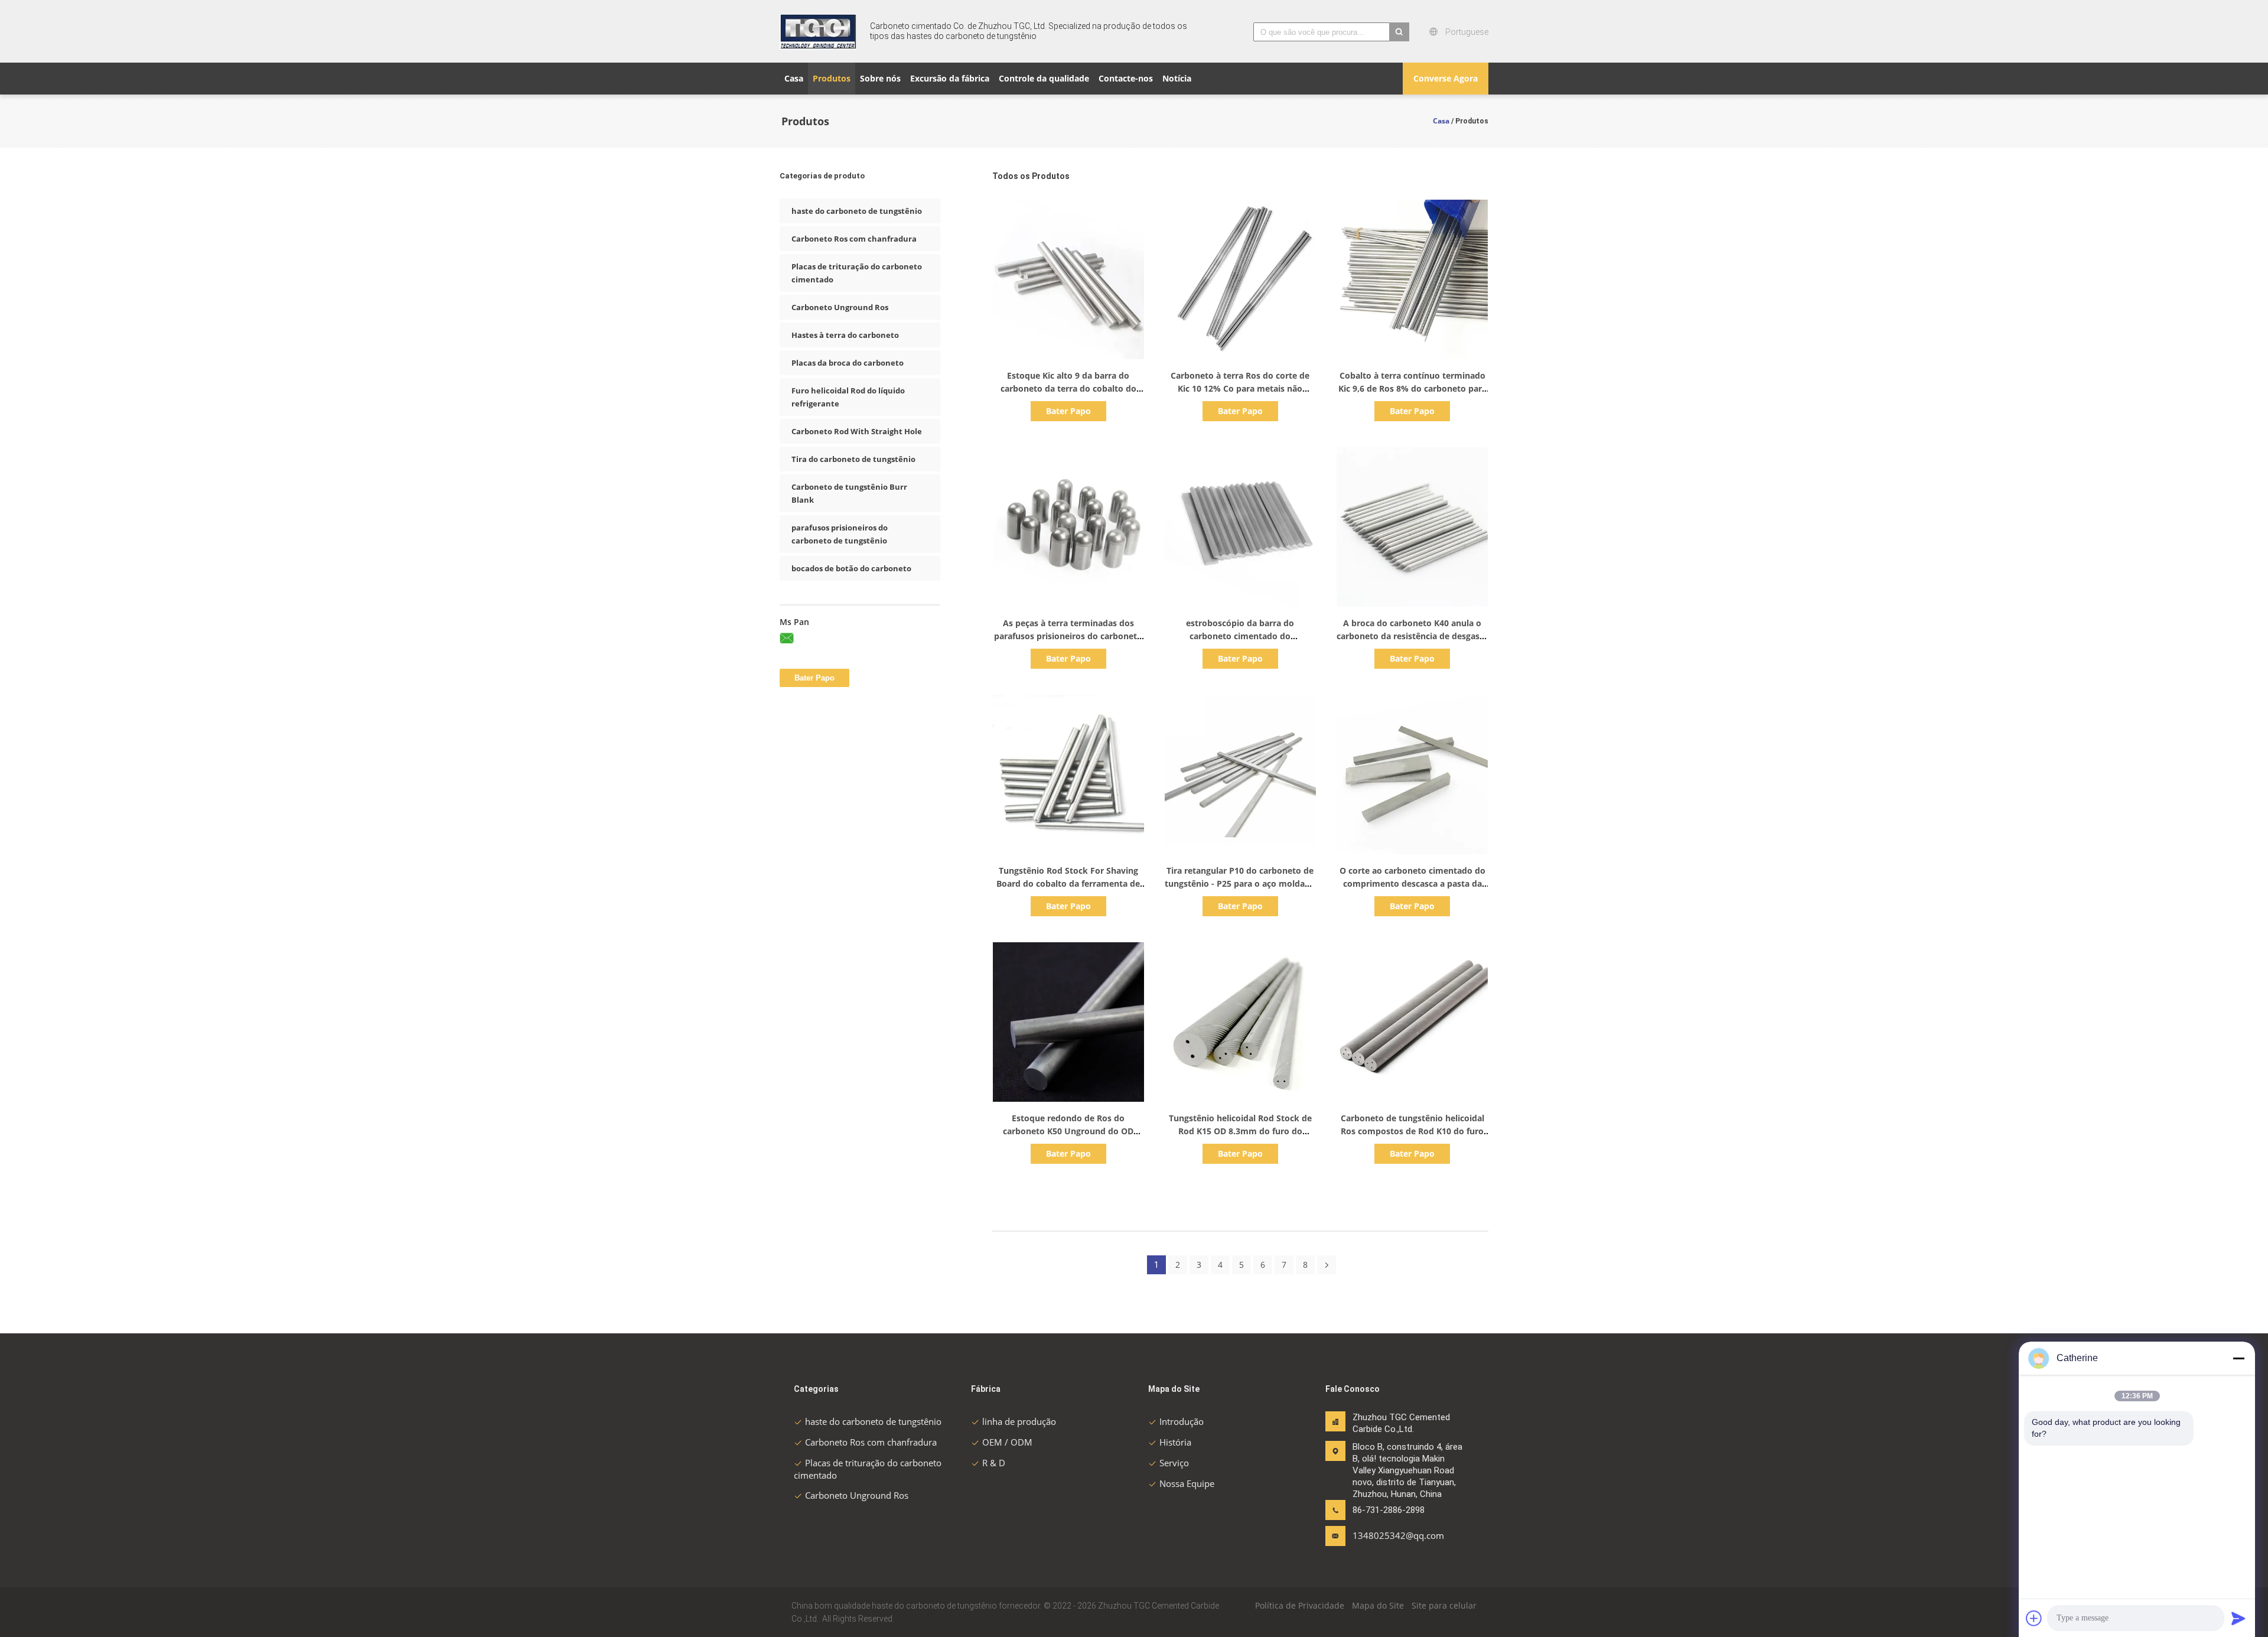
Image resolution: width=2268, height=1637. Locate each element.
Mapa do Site (1378, 1605)
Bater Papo (1068, 411)
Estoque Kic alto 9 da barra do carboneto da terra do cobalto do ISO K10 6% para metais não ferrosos (1068, 388)
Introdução (1182, 1421)
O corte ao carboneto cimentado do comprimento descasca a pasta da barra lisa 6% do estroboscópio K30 (1412, 883)
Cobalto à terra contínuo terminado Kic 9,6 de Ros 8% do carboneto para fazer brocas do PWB (1412, 388)
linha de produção (1019, 1421)
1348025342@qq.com (1390, 1535)
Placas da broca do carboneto (848, 363)
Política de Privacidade (1300, 1605)
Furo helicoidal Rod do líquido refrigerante (848, 397)
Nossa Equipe (1187, 1483)
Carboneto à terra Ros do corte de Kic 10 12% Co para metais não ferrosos (1240, 388)
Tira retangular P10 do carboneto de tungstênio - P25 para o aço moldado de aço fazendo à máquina (1240, 883)
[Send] (2238, 1618)
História (1175, 1442)
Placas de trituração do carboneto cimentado (857, 273)
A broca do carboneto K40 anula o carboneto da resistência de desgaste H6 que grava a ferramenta (1412, 636)
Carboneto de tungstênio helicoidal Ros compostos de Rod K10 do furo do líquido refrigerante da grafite (1412, 1131)
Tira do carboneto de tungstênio (853, 459)
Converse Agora (1446, 78)
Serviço (1174, 1463)
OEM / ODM (1007, 1442)
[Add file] (2034, 1618)
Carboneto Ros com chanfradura (854, 239)
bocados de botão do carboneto (851, 568)
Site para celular (1444, 1605)
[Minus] (2238, 1358)
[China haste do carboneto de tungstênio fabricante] (818, 31)
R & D (994, 1463)
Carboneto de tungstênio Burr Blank (849, 493)
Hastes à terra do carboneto (845, 335)
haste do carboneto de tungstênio (857, 211)
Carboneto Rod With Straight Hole (857, 431)
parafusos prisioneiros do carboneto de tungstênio (840, 534)
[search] (1399, 32)
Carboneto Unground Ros (840, 307)
